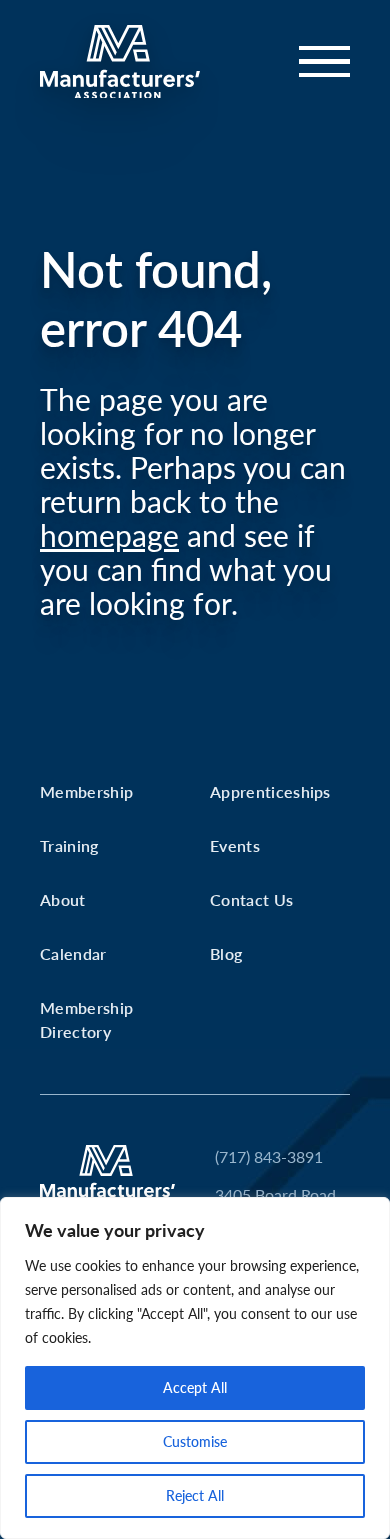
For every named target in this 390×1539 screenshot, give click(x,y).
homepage (109, 535)
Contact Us (251, 899)
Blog (226, 953)
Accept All (195, 1387)
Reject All (195, 1495)
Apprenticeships (270, 791)
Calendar (73, 953)
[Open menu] (312, 61)
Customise (195, 1441)
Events (235, 845)
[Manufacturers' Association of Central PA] (120, 62)
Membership (86, 791)
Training (69, 845)
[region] (195, 1368)
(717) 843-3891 (269, 1156)
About (63, 899)
